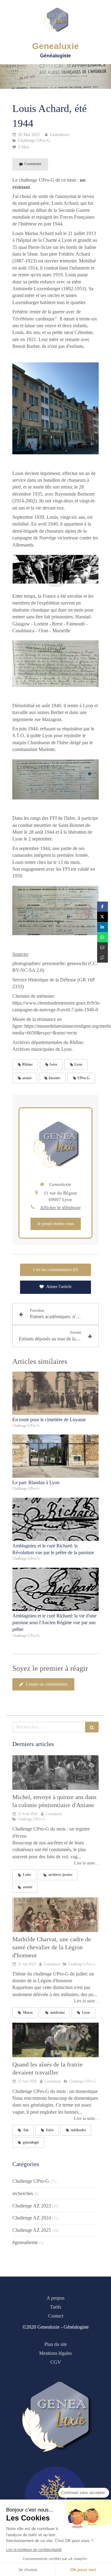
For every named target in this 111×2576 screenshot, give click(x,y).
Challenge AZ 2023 (32, 2206)
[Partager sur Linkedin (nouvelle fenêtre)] (103, 927)
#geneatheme (25, 2242)
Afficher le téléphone (60, 1207)
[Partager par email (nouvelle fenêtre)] (103, 947)
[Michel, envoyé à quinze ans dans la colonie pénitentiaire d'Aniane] (55, 1773)
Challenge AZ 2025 (32, 2230)
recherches (23, 2193)
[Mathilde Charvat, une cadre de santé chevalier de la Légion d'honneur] (55, 1915)
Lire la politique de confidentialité (34, 2550)
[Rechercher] (92, 1727)
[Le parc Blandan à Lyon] (55, 1456)
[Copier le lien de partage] (103, 958)
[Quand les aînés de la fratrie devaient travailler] (55, 2040)
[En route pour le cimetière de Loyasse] (55, 1393)
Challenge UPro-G (31, 2181)
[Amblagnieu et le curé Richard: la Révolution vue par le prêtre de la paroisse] (55, 1519)
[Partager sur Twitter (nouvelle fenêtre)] (103, 917)
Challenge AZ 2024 (32, 2218)
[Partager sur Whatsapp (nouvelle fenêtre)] (103, 937)
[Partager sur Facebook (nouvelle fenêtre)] (103, 907)
